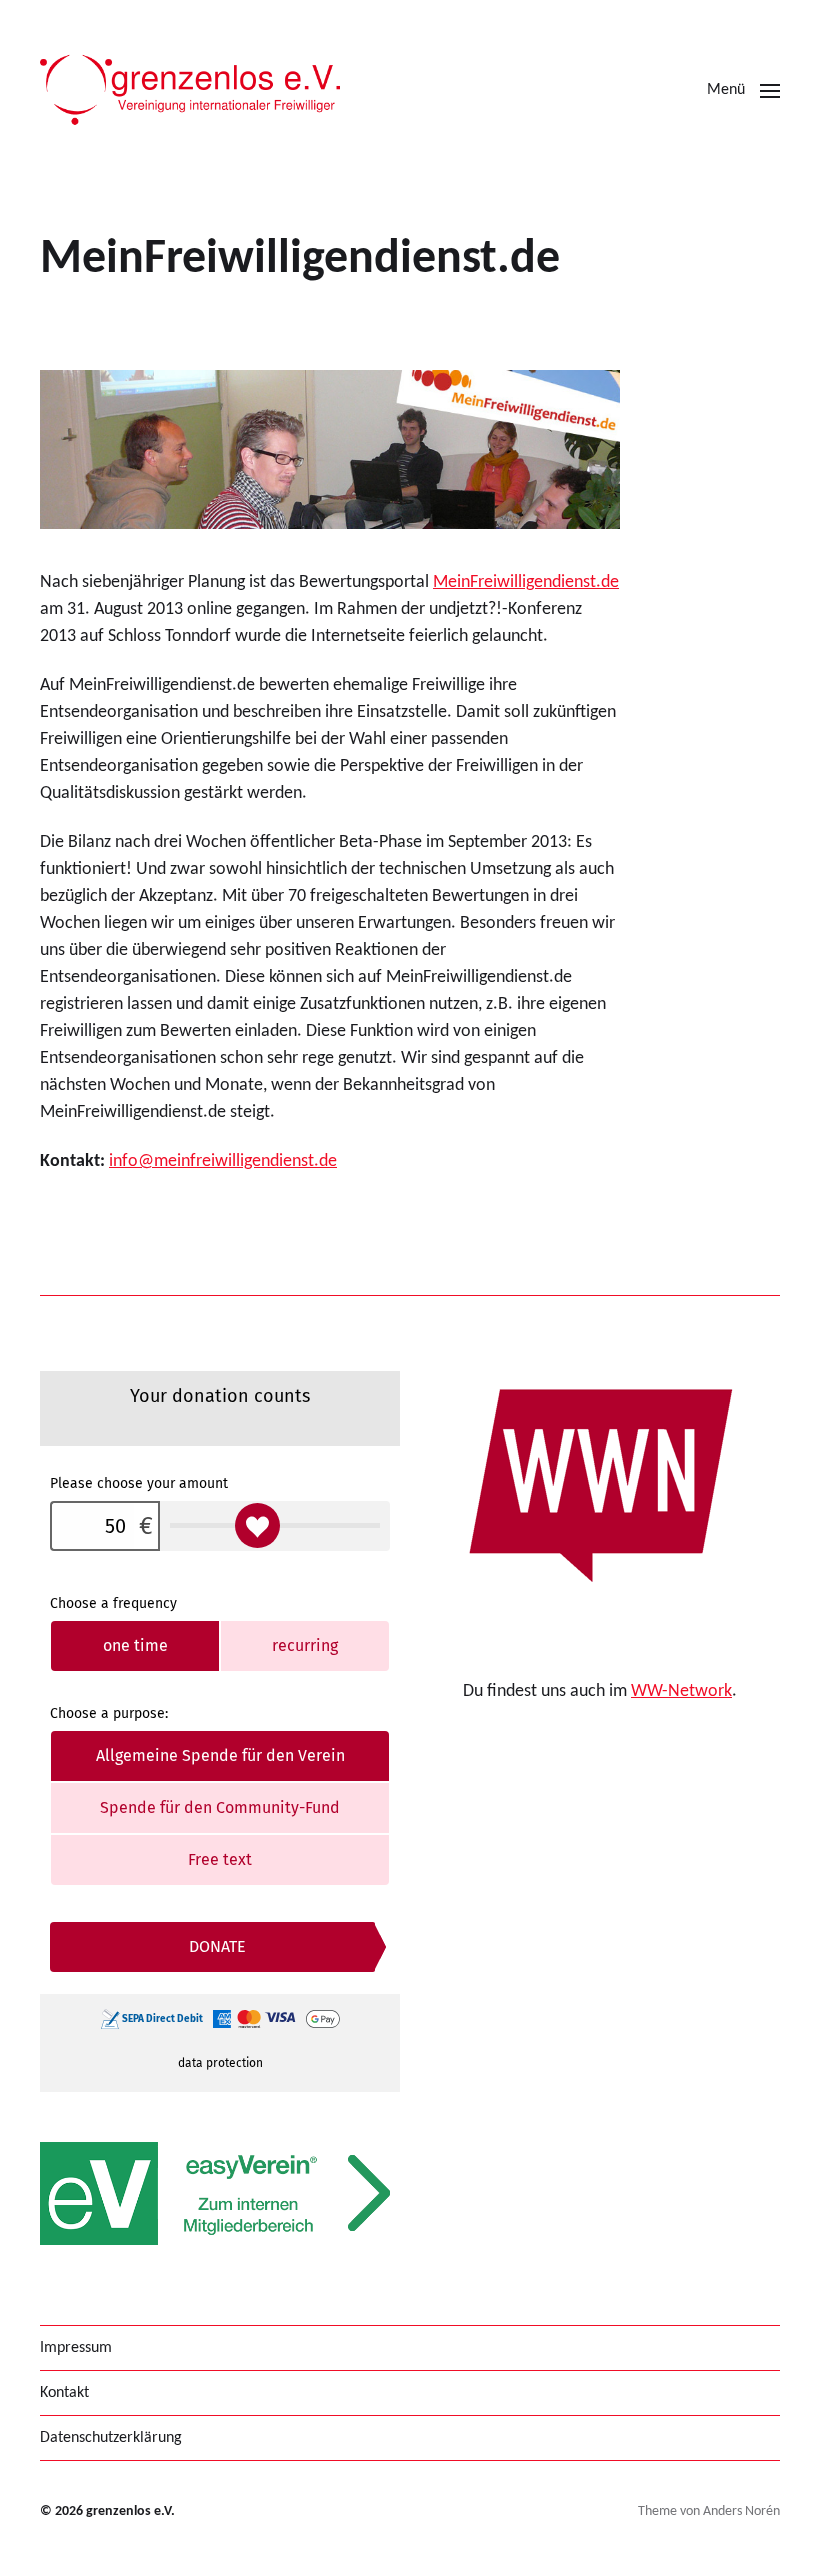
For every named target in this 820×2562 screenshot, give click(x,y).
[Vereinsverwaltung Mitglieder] (220, 2193)
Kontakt (64, 2393)
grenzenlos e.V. (130, 2511)
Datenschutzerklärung (111, 2438)
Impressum (76, 2348)
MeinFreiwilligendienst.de (526, 582)
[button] (743, 90)
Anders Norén (741, 2511)
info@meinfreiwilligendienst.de (223, 1161)
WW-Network (681, 1691)
